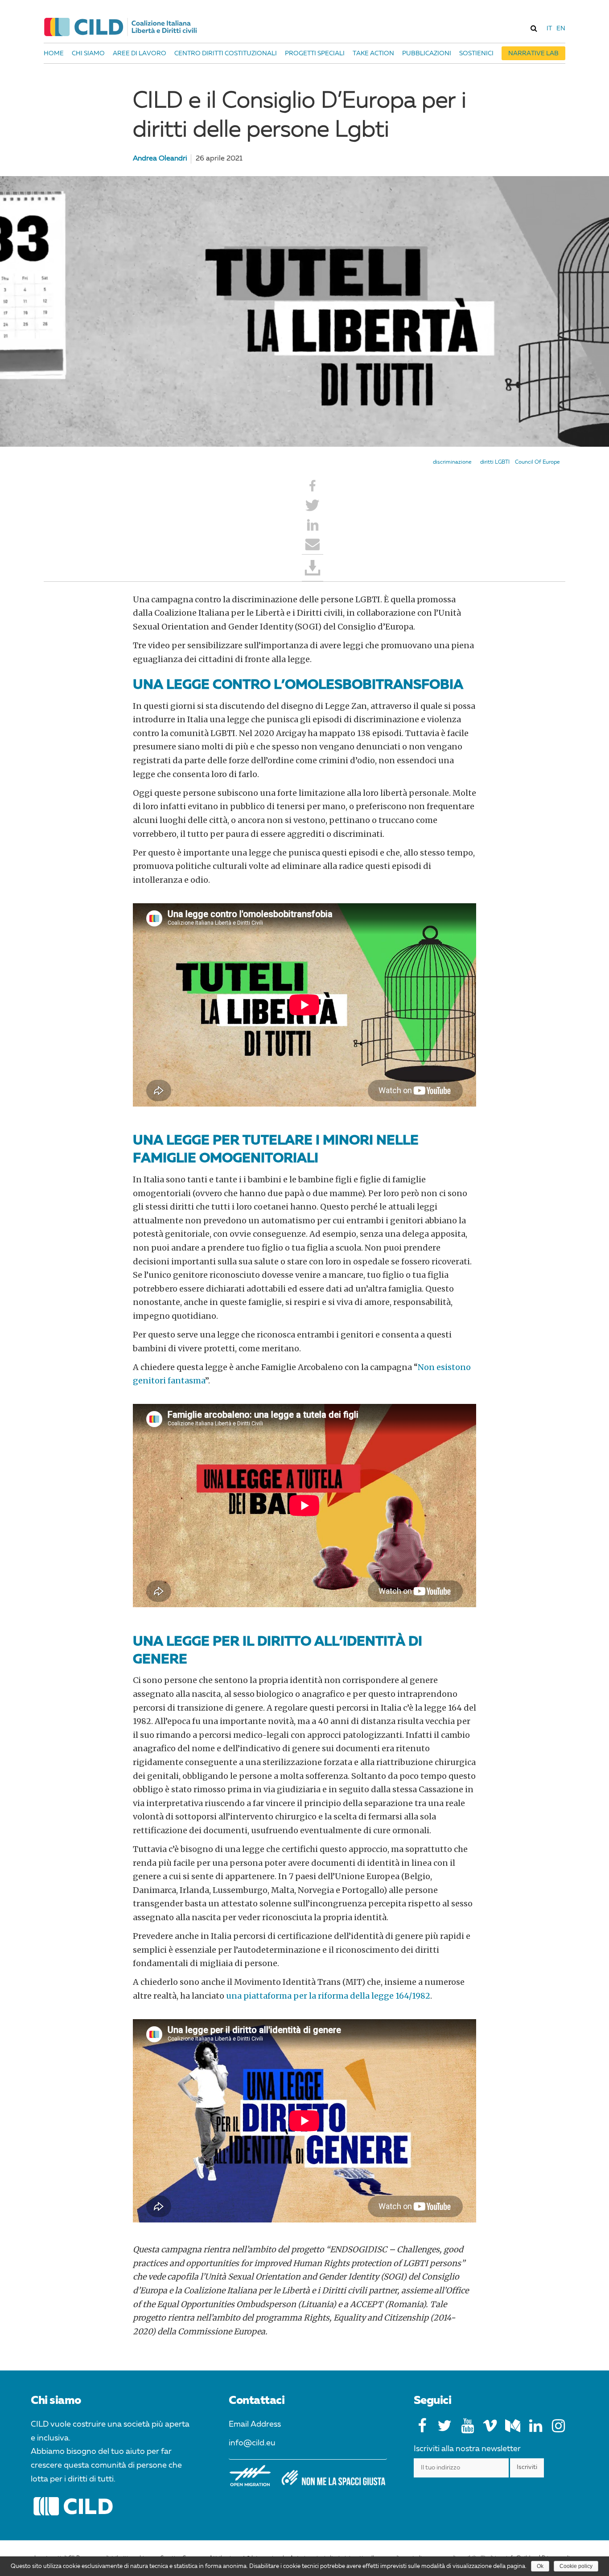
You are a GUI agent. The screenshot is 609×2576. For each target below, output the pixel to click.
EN (561, 29)
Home (54, 53)
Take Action (373, 53)
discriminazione (452, 462)
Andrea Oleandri (160, 159)
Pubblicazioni (427, 53)
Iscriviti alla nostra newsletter (467, 2449)
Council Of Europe (537, 462)
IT (549, 29)
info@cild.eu (252, 2443)
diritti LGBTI (495, 462)
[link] (534, 28)
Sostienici (476, 53)
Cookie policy (576, 2566)
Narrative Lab (533, 53)
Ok (540, 2566)
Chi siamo (88, 53)
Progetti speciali (315, 53)
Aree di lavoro (140, 53)
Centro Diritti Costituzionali (226, 53)
